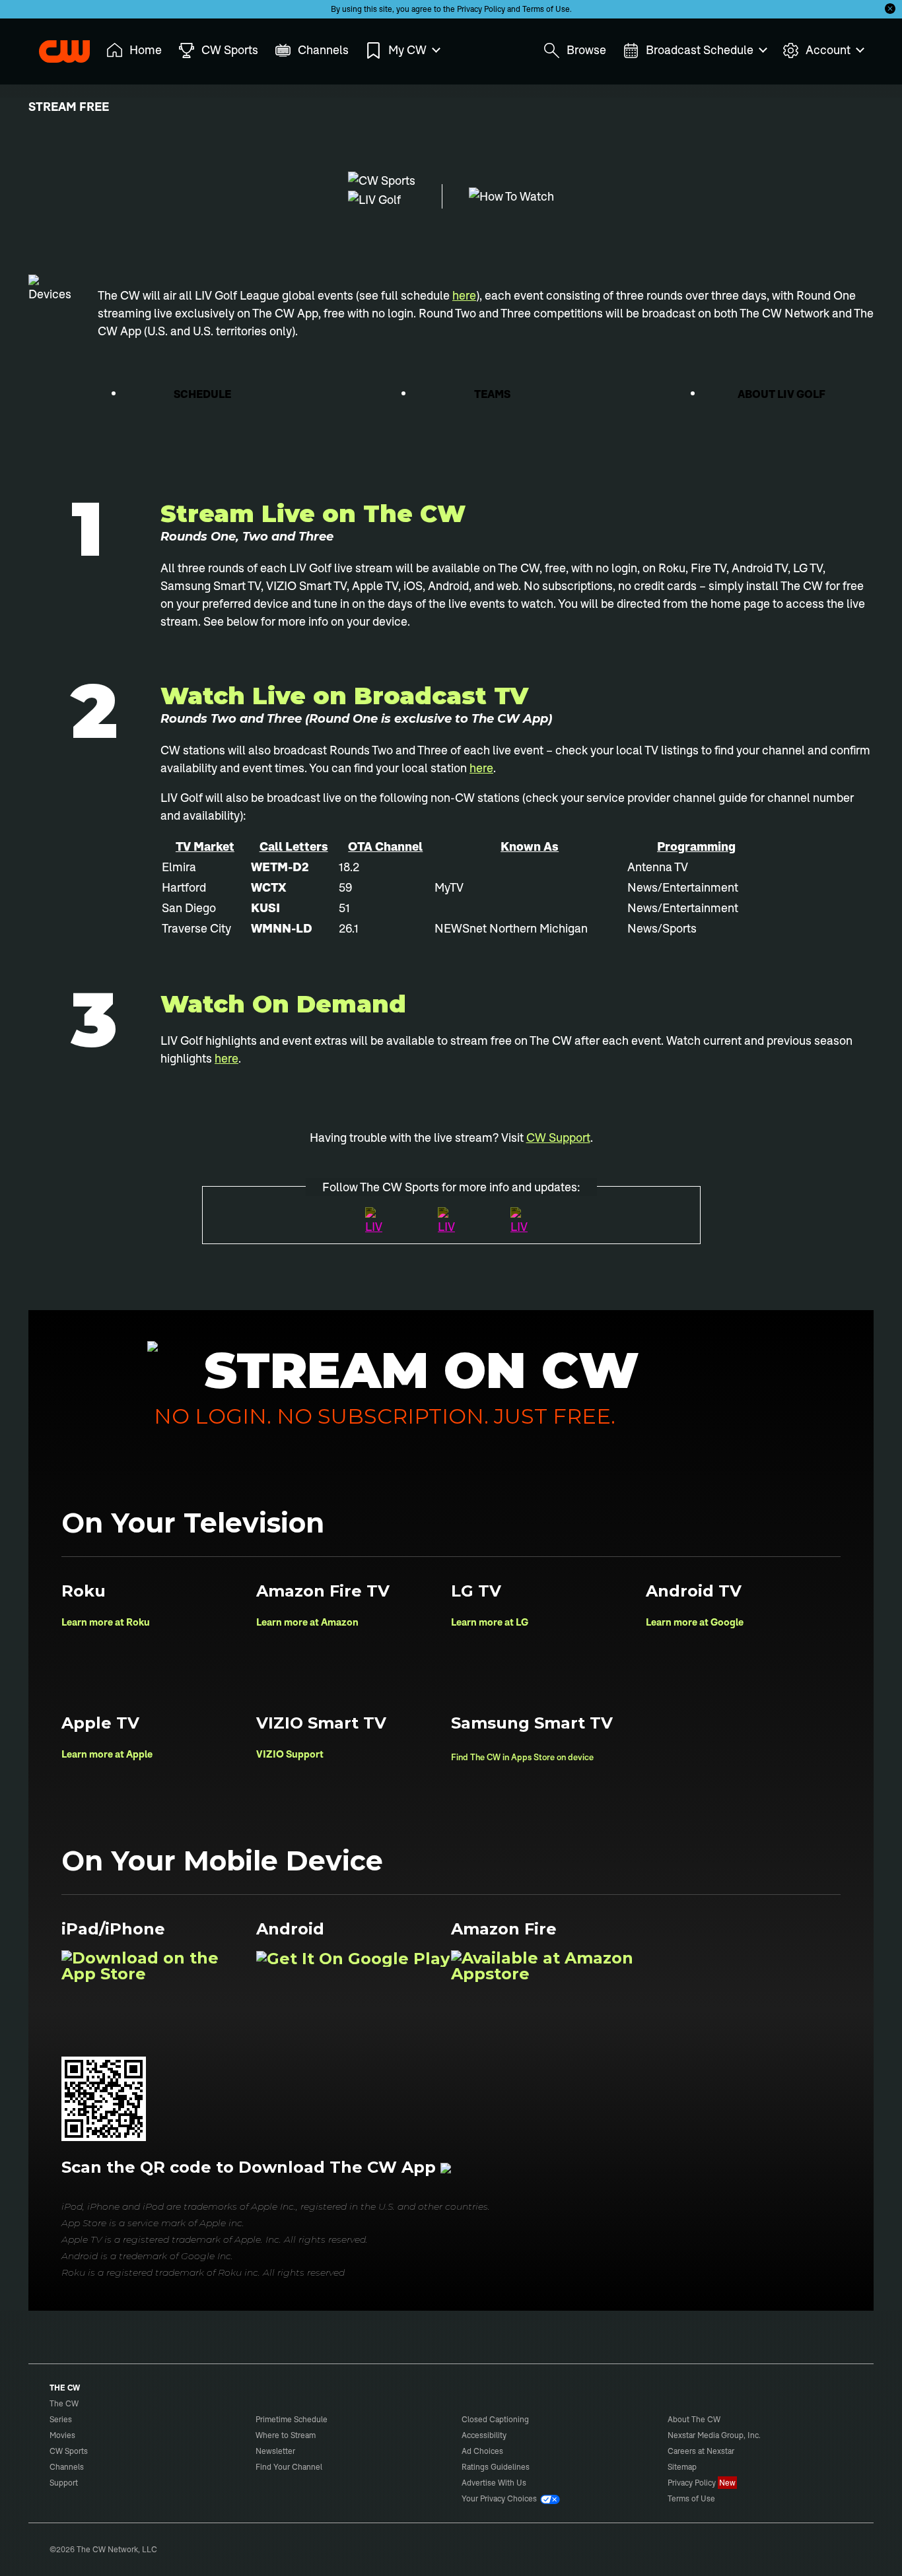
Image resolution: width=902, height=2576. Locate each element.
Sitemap (682, 2467)
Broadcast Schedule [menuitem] (700, 50)
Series (61, 2419)
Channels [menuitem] (323, 50)
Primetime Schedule (292, 2419)
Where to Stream (286, 2435)
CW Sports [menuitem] (230, 50)
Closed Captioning (495, 2419)
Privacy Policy (481, 9)
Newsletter (275, 2451)
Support (64, 2483)
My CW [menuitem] (407, 50)
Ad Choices (482, 2451)
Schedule (203, 394)
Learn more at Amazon (307, 1622)
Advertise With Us (494, 2483)
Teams (493, 394)
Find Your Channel (289, 2467)
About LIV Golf (782, 394)
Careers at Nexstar (701, 2451)
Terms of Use (546, 9)
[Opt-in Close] (890, 9)
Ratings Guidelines (496, 2467)
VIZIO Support (290, 1754)
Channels (67, 2467)
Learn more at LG (490, 1622)
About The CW (694, 2419)
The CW (55, 47)
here (464, 295)
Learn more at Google (695, 1622)
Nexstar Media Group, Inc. (714, 2435)
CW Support (558, 1138)
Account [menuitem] (828, 50)
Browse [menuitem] (586, 50)
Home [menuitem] (146, 50)
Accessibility (484, 2435)
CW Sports (69, 2451)
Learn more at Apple (107, 1754)
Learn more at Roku (106, 1622)
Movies (62, 2435)
